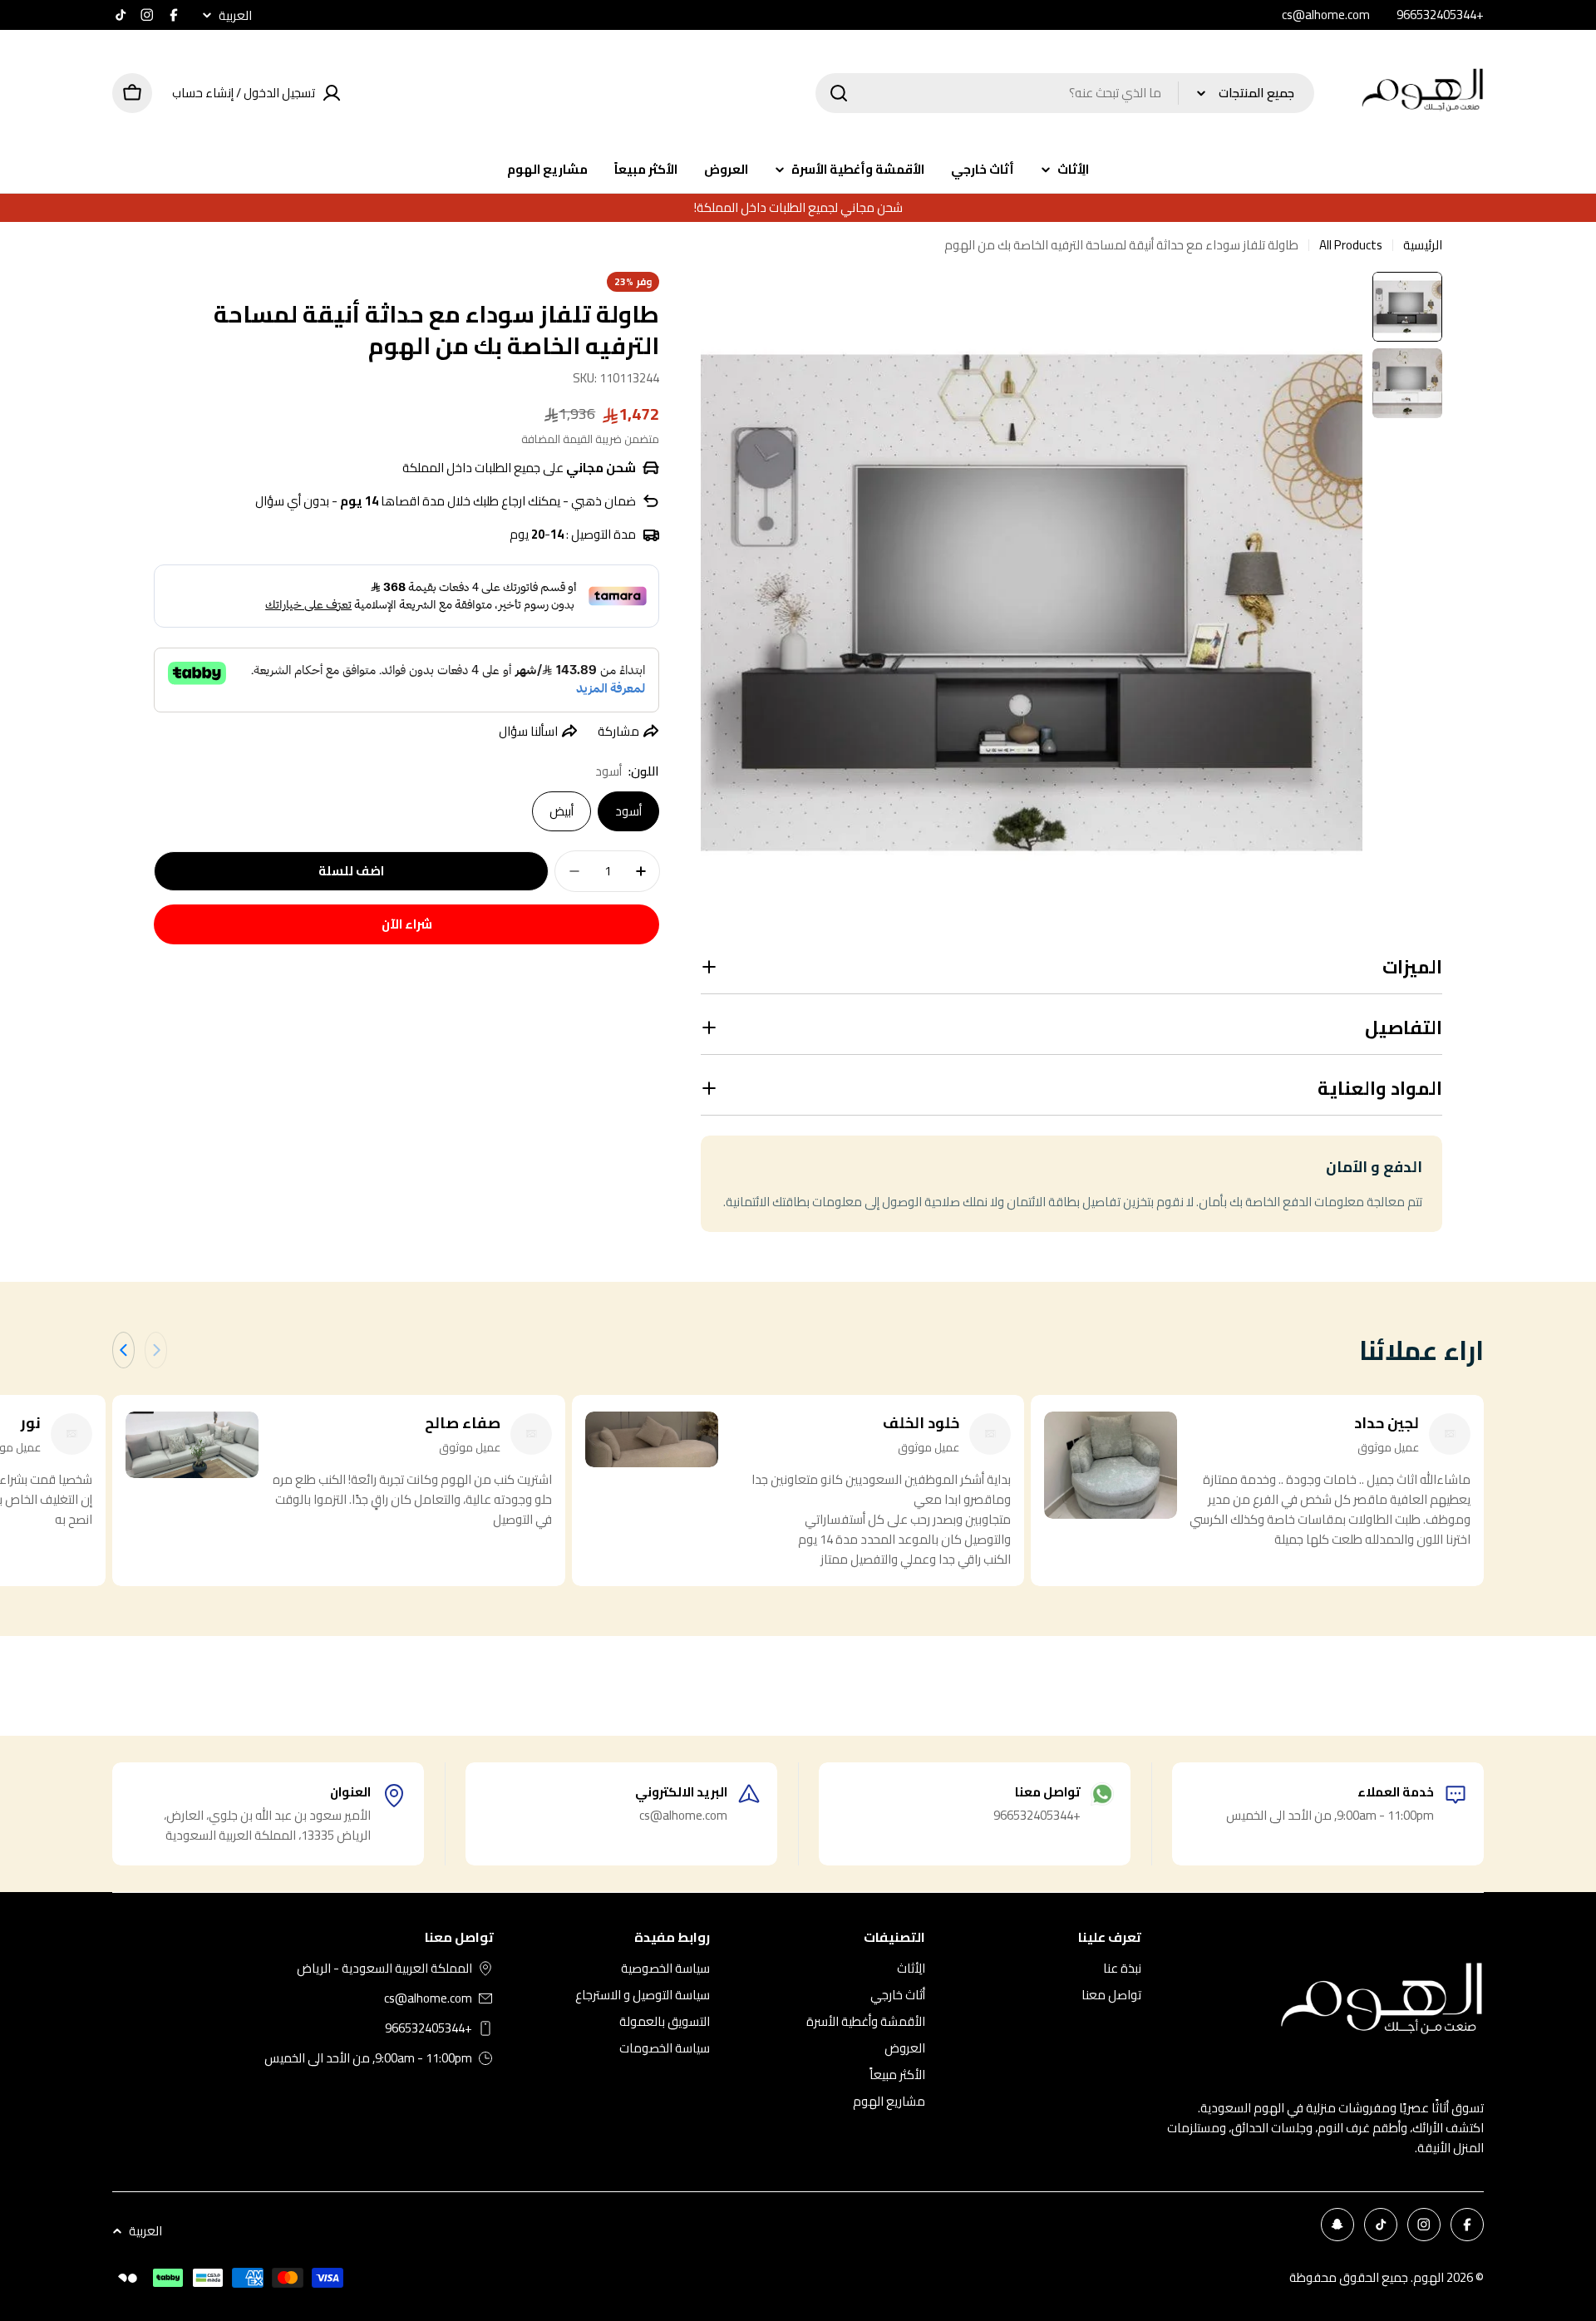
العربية (235, 15)
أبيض (562, 811)
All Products (1351, 245)
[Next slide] (123, 1350)
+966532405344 (429, 2028)
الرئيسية (1423, 245)
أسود (628, 811)
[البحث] (839, 93)
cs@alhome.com (428, 1998)
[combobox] (1065, 93)
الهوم (1429, 2277)
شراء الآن (407, 924)
